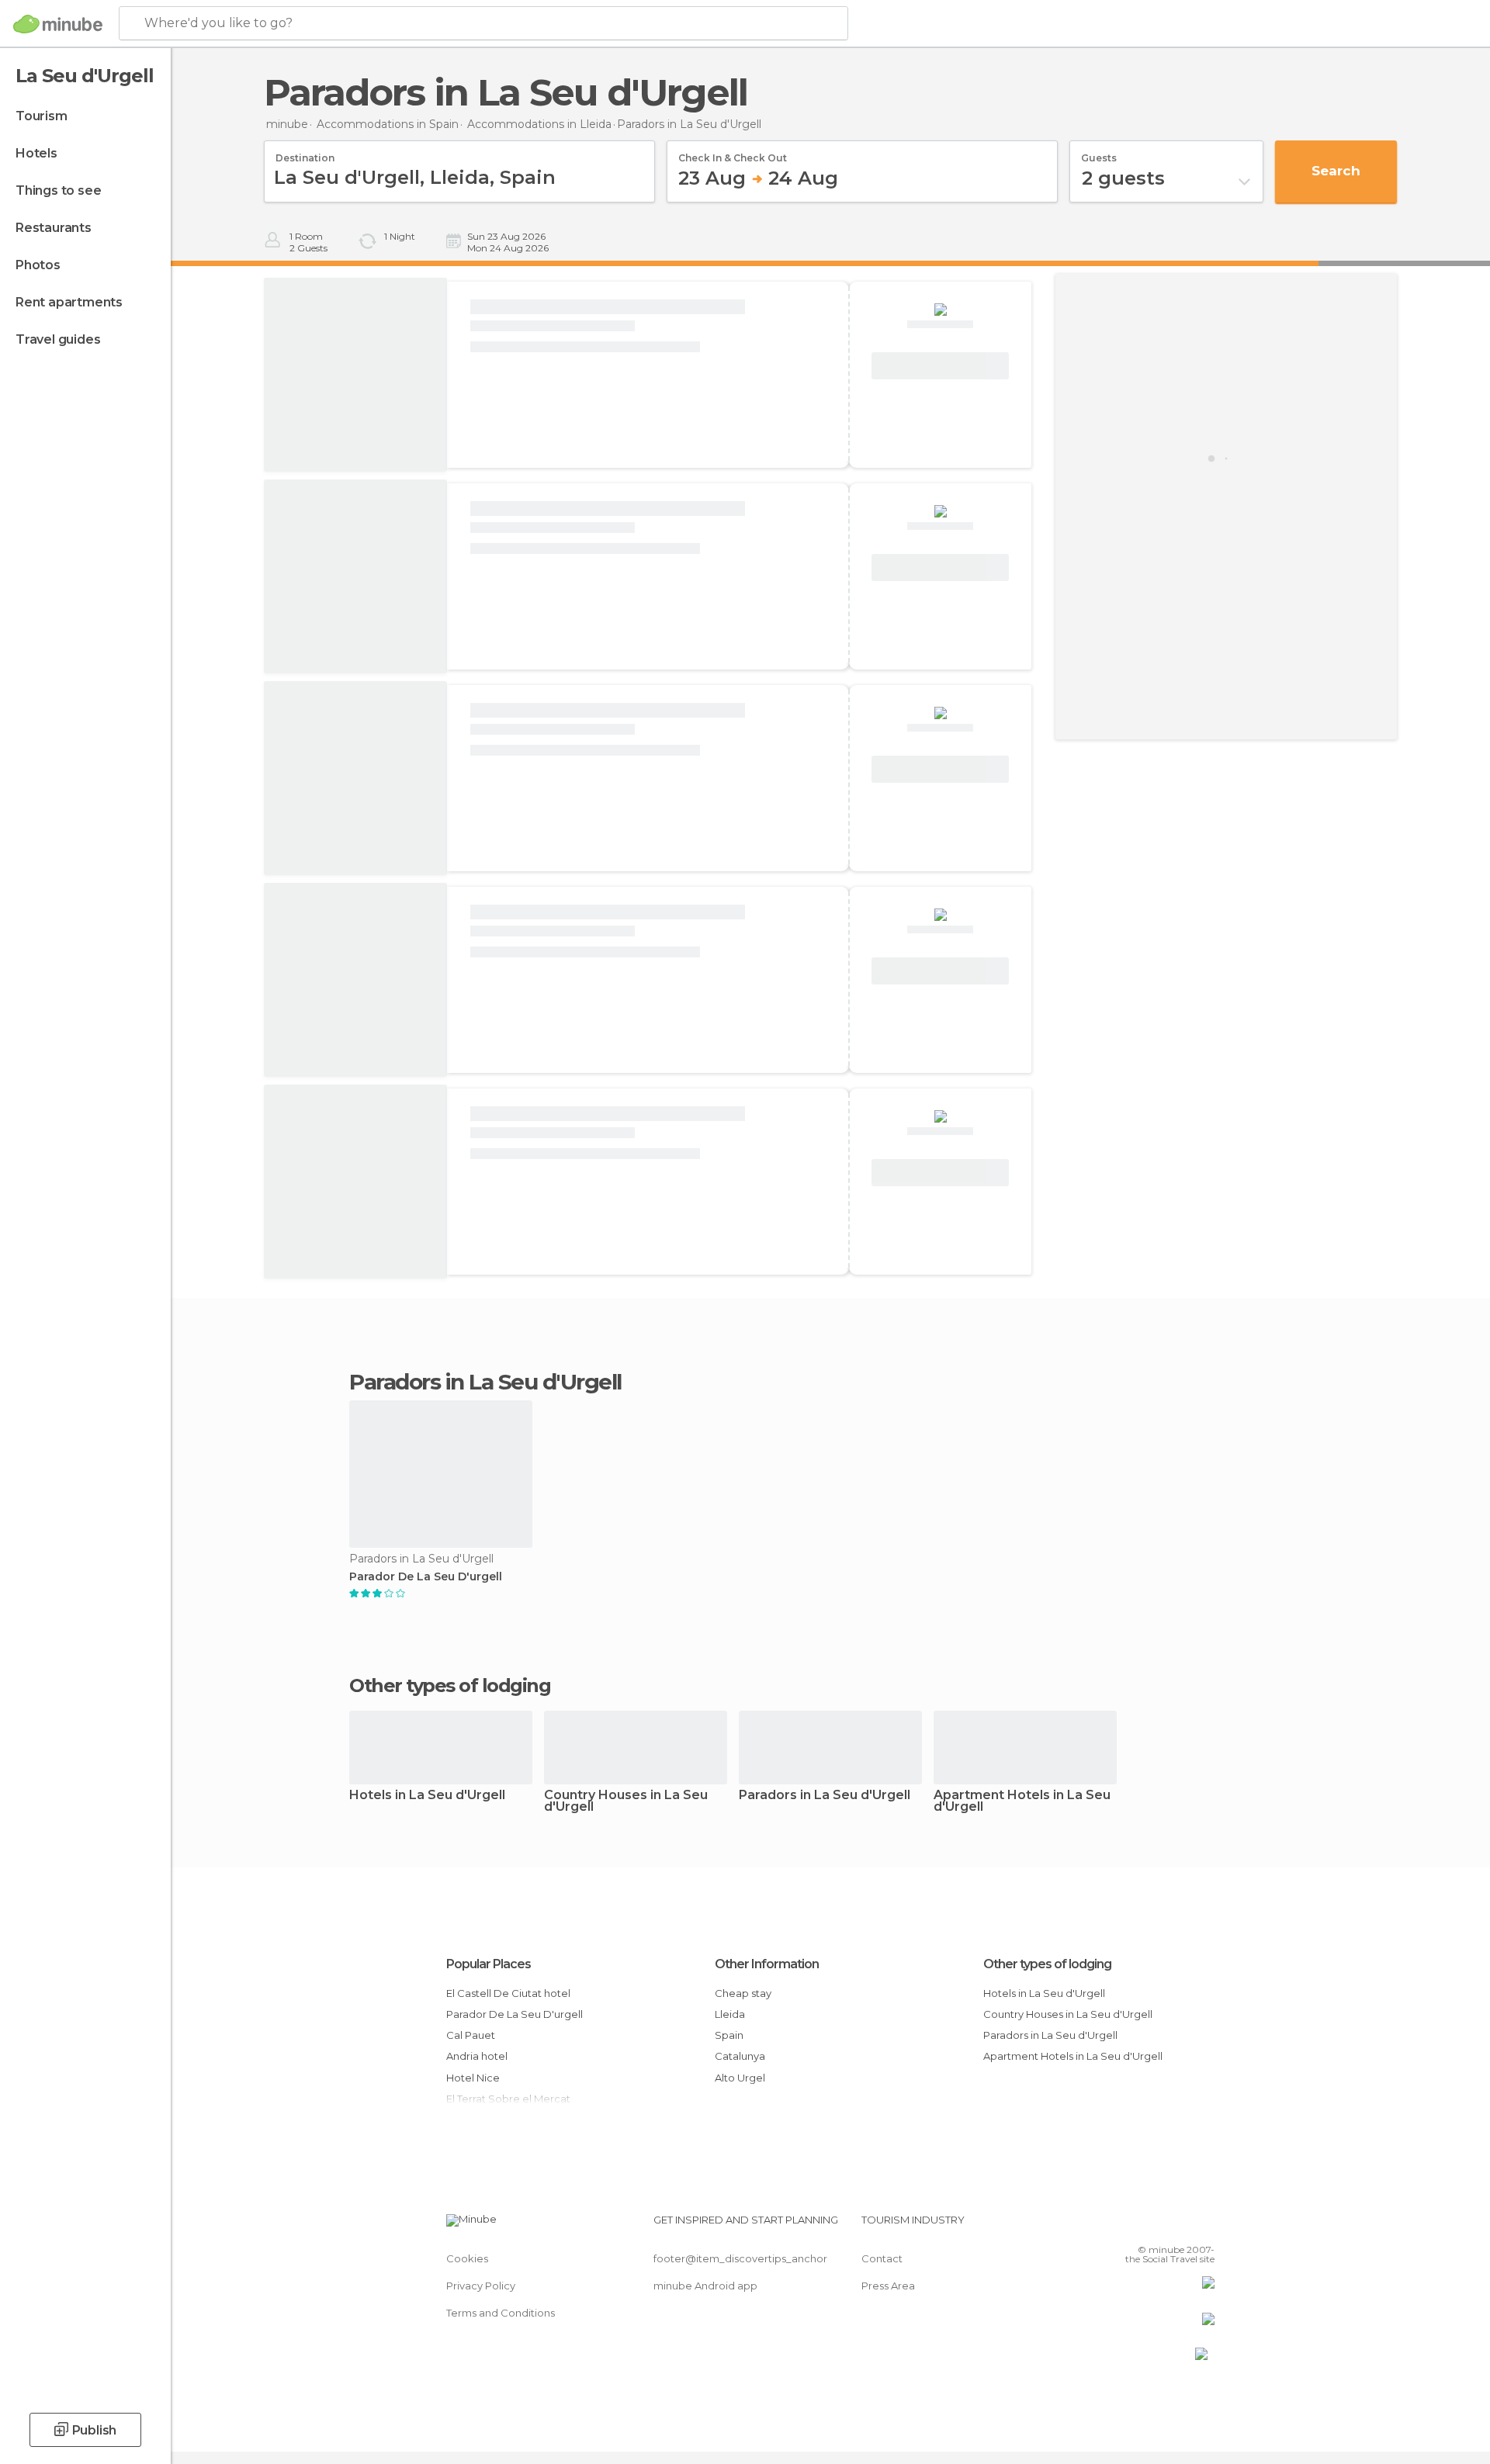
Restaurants (54, 228)
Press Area (888, 2286)
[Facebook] (1126, 2226)
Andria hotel (477, 2056)
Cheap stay (743, 1993)
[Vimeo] (1177, 2226)
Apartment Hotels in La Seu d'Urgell (1022, 1801)
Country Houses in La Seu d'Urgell (626, 1801)
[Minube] (58, 24)
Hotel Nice (473, 2078)
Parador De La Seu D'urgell (426, 1577)
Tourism (42, 116)
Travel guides (58, 339)
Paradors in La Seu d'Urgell (825, 1796)
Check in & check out (733, 153)
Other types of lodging (1047, 1964)
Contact (882, 2258)
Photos (38, 265)
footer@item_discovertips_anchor (740, 2258)
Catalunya (740, 2056)
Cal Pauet (471, 2035)
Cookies (467, 2258)
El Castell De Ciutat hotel (508, 1993)
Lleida (730, 2014)
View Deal (941, 366)
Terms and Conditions (501, 2313)
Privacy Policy (481, 2286)
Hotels (36, 153)
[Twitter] (1152, 2226)
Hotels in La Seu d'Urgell (427, 1796)
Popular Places (489, 1964)
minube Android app (705, 2286)
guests (1099, 153)
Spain (729, 2035)
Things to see (58, 190)
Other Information (767, 1964)
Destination (305, 153)
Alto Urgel (740, 2078)
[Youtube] (1203, 2226)
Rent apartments (69, 302)
